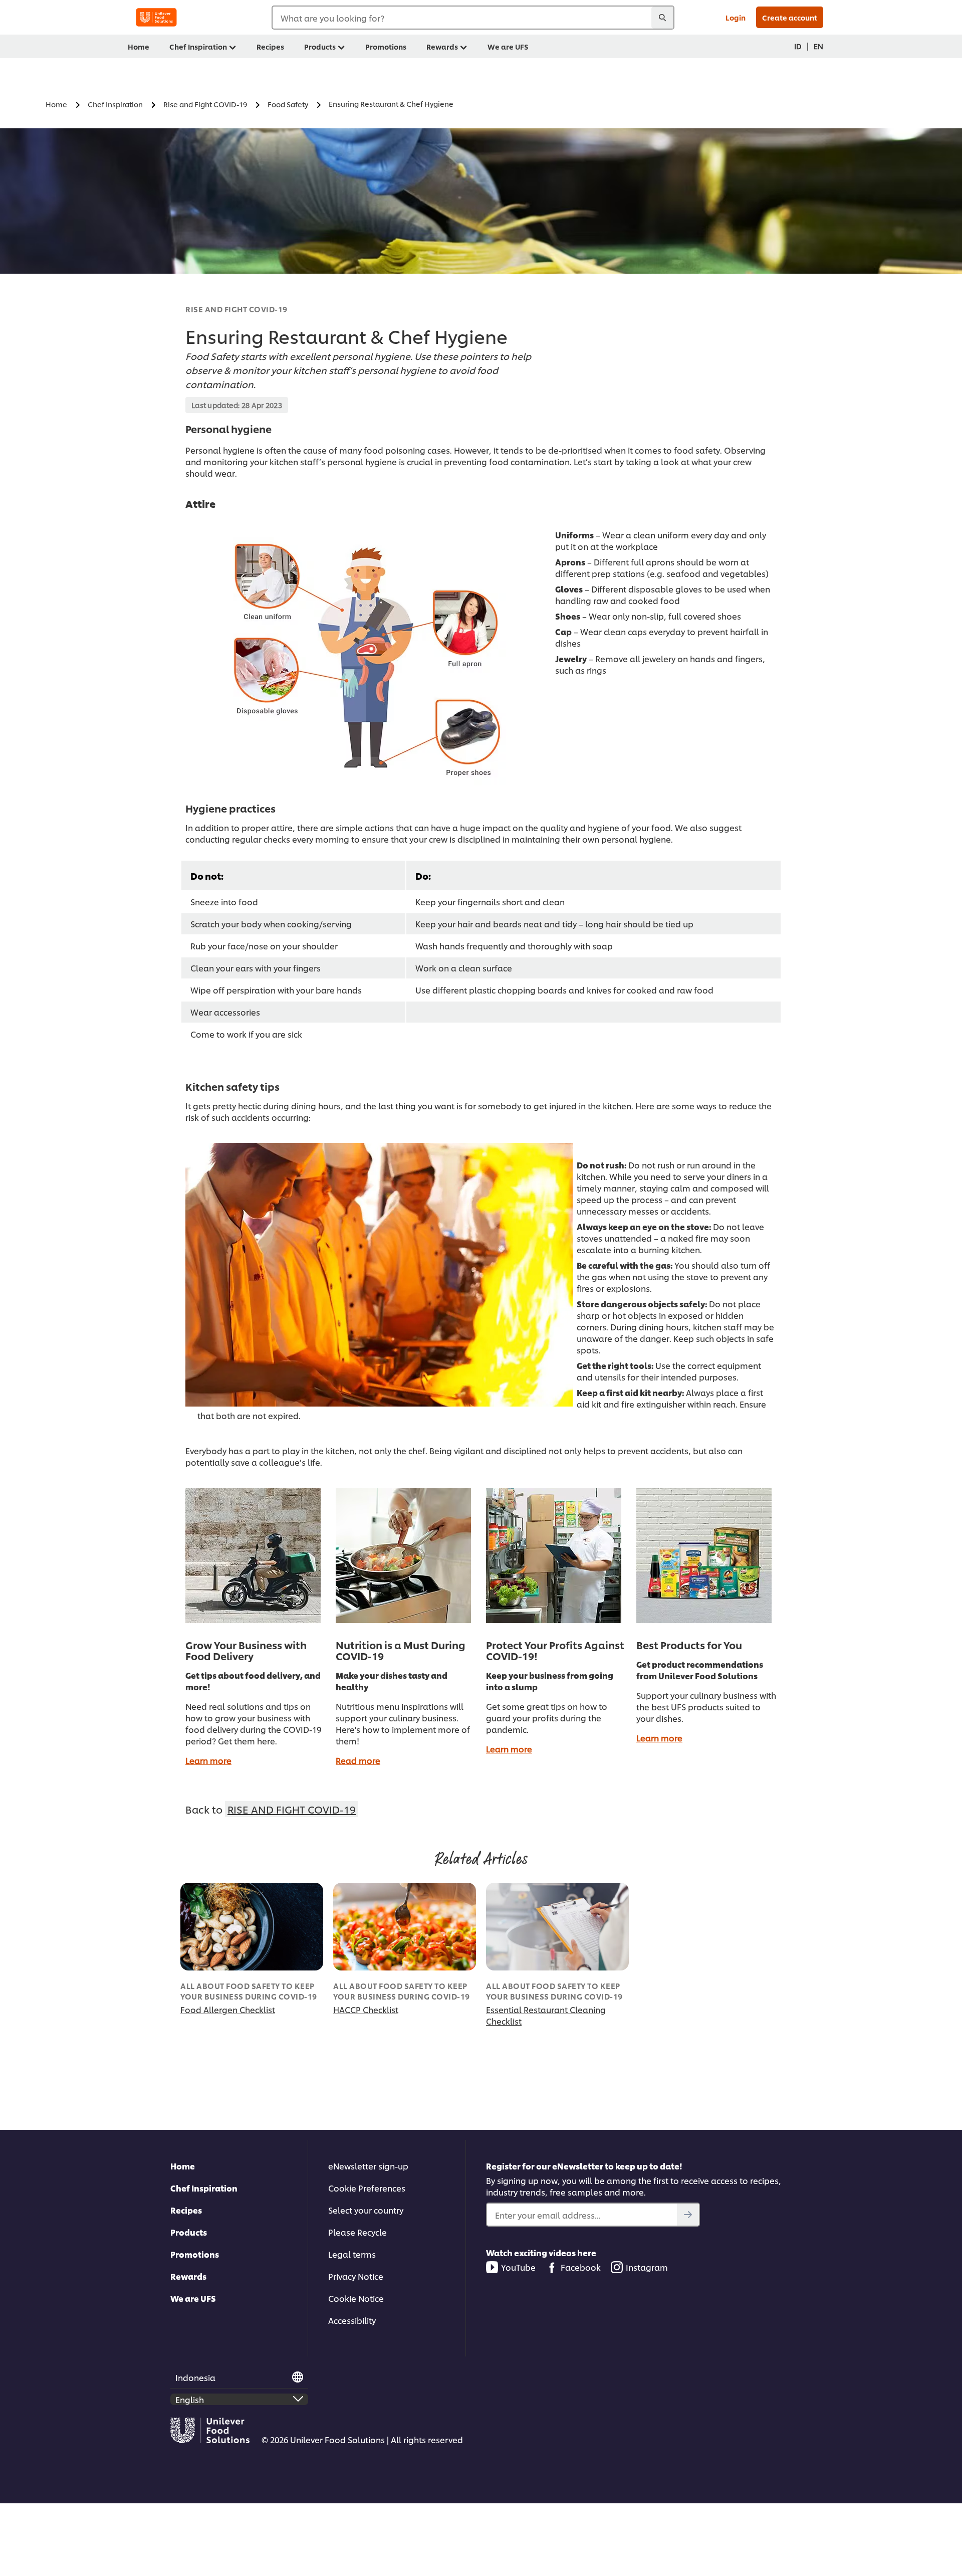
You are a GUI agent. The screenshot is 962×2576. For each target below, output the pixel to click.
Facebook (581, 2267)
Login (736, 17)
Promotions (195, 2254)
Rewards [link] (442, 46)
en (818, 46)
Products (189, 2232)
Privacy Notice (356, 2276)
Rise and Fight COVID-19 (236, 309)
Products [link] (320, 46)
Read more (358, 1760)
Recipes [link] (270, 46)
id (798, 46)
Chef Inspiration (204, 2188)
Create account (790, 17)
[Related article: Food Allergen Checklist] (252, 1927)
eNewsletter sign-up (368, 2166)
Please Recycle (357, 2232)
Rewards (188, 2276)
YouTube (518, 2267)
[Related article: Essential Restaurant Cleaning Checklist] (557, 1927)
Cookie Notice (356, 2298)
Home (183, 2166)
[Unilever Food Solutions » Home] (156, 17)
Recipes (186, 2210)
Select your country (366, 2210)
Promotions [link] (386, 46)
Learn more (208, 1760)
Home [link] (139, 46)
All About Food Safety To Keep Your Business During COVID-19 (249, 1991)
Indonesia (195, 2377)
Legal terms (352, 2254)
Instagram (647, 2267)
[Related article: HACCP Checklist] (405, 1927)
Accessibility (352, 2320)
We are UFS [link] (508, 46)
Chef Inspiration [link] (198, 46)
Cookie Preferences (367, 2188)
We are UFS (193, 2298)
